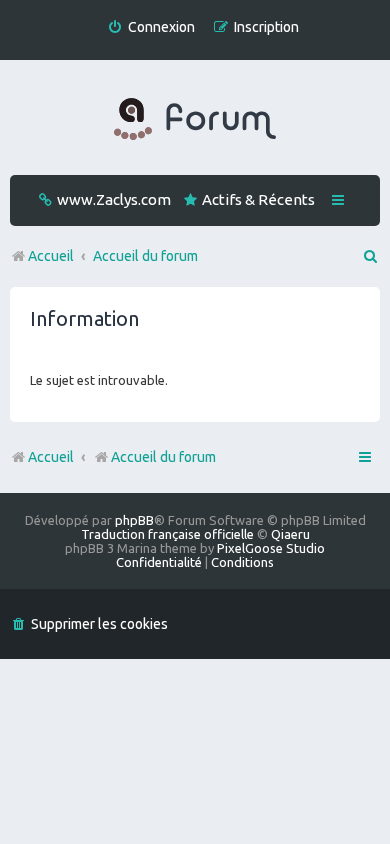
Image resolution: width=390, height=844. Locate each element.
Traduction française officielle (167, 534)
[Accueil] (195, 120)
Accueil (51, 457)
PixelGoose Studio (271, 548)
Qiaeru (290, 534)
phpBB (134, 520)
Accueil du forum (163, 457)
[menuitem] (151, 27)
